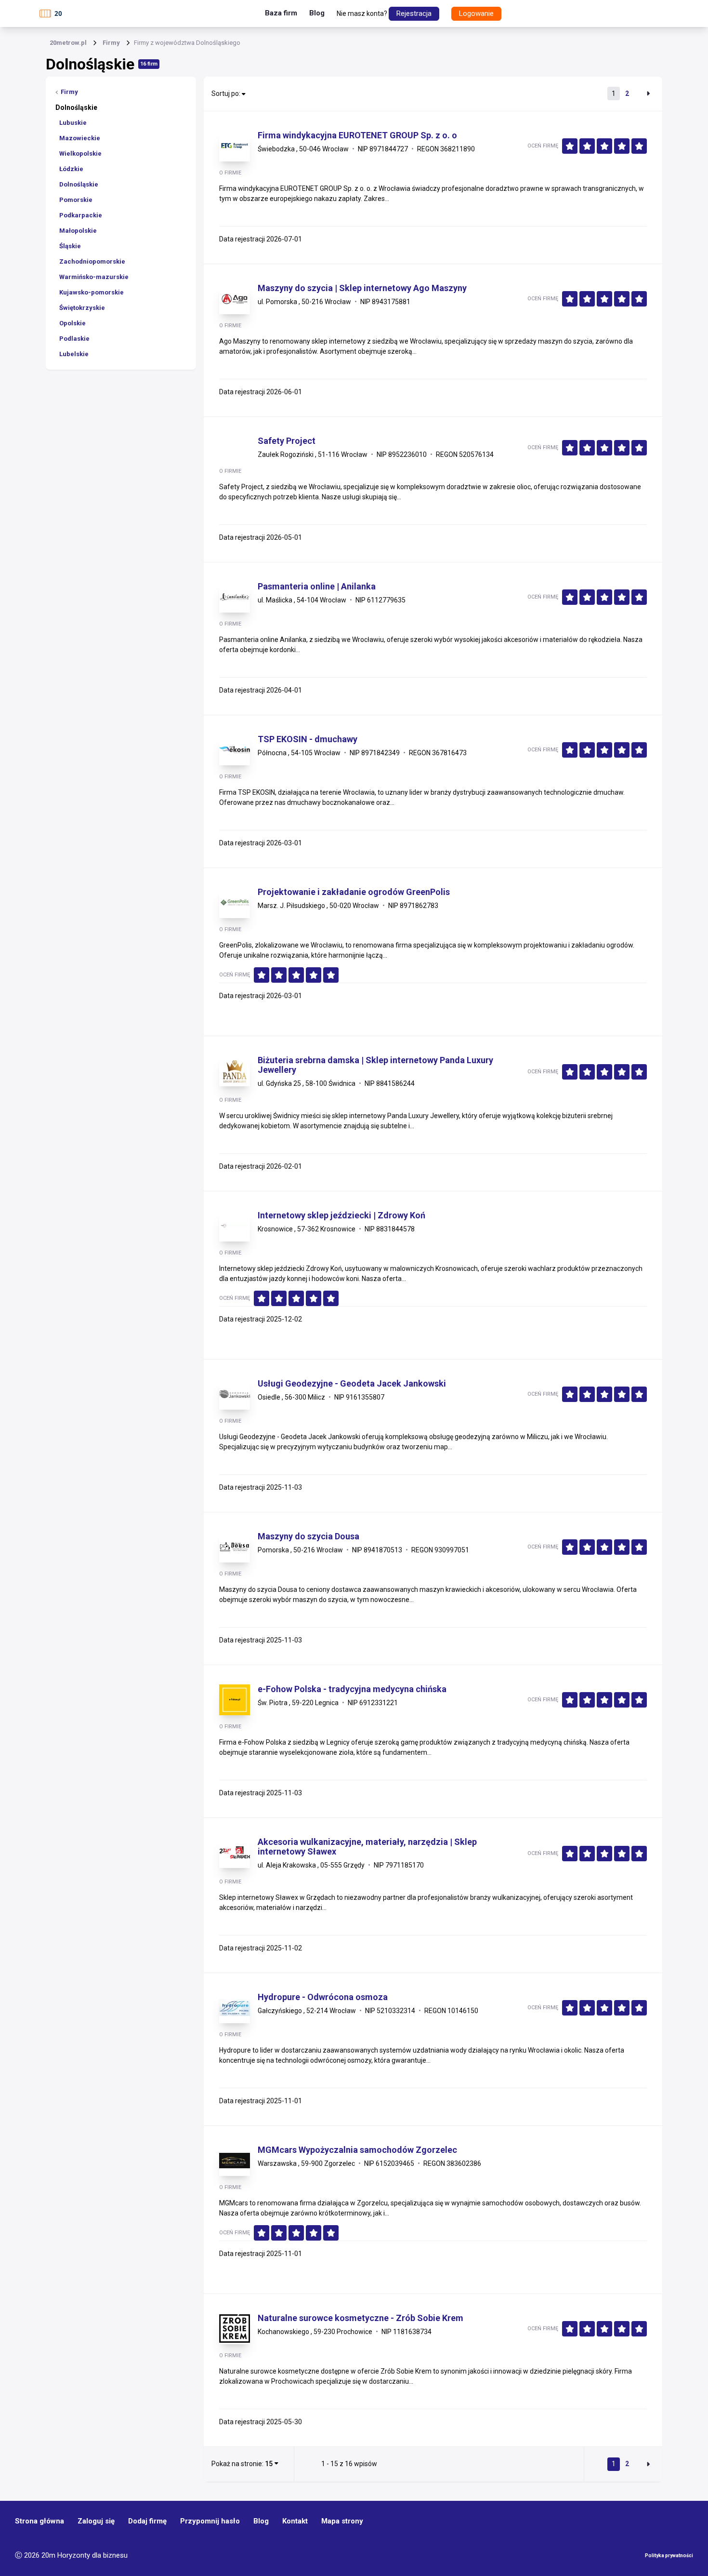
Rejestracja (414, 13)
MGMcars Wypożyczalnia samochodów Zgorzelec (357, 2150)
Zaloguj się (96, 2521)
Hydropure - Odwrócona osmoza (323, 1997)
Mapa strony (342, 2521)
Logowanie (476, 13)
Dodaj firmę (147, 2521)
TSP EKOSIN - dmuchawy (308, 739)
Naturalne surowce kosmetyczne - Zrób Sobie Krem (361, 2318)
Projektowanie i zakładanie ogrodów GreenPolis (354, 892)
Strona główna (39, 2521)
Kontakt (295, 2521)
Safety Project (287, 441)
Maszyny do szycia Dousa (308, 1536)
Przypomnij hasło (210, 2521)
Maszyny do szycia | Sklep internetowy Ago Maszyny (362, 288)
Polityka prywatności (669, 2556)
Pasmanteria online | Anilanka (317, 587)
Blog (317, 13)
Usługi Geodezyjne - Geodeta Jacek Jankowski (352, 1384)
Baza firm (281, 13)
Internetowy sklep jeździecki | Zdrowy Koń (341, 1215)
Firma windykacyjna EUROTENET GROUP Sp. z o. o (357, 135)
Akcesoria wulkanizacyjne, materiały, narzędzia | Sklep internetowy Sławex (367, 1847)
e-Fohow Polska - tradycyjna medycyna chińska (352, 1689)
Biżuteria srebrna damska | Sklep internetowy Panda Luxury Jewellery (375, 1065)
